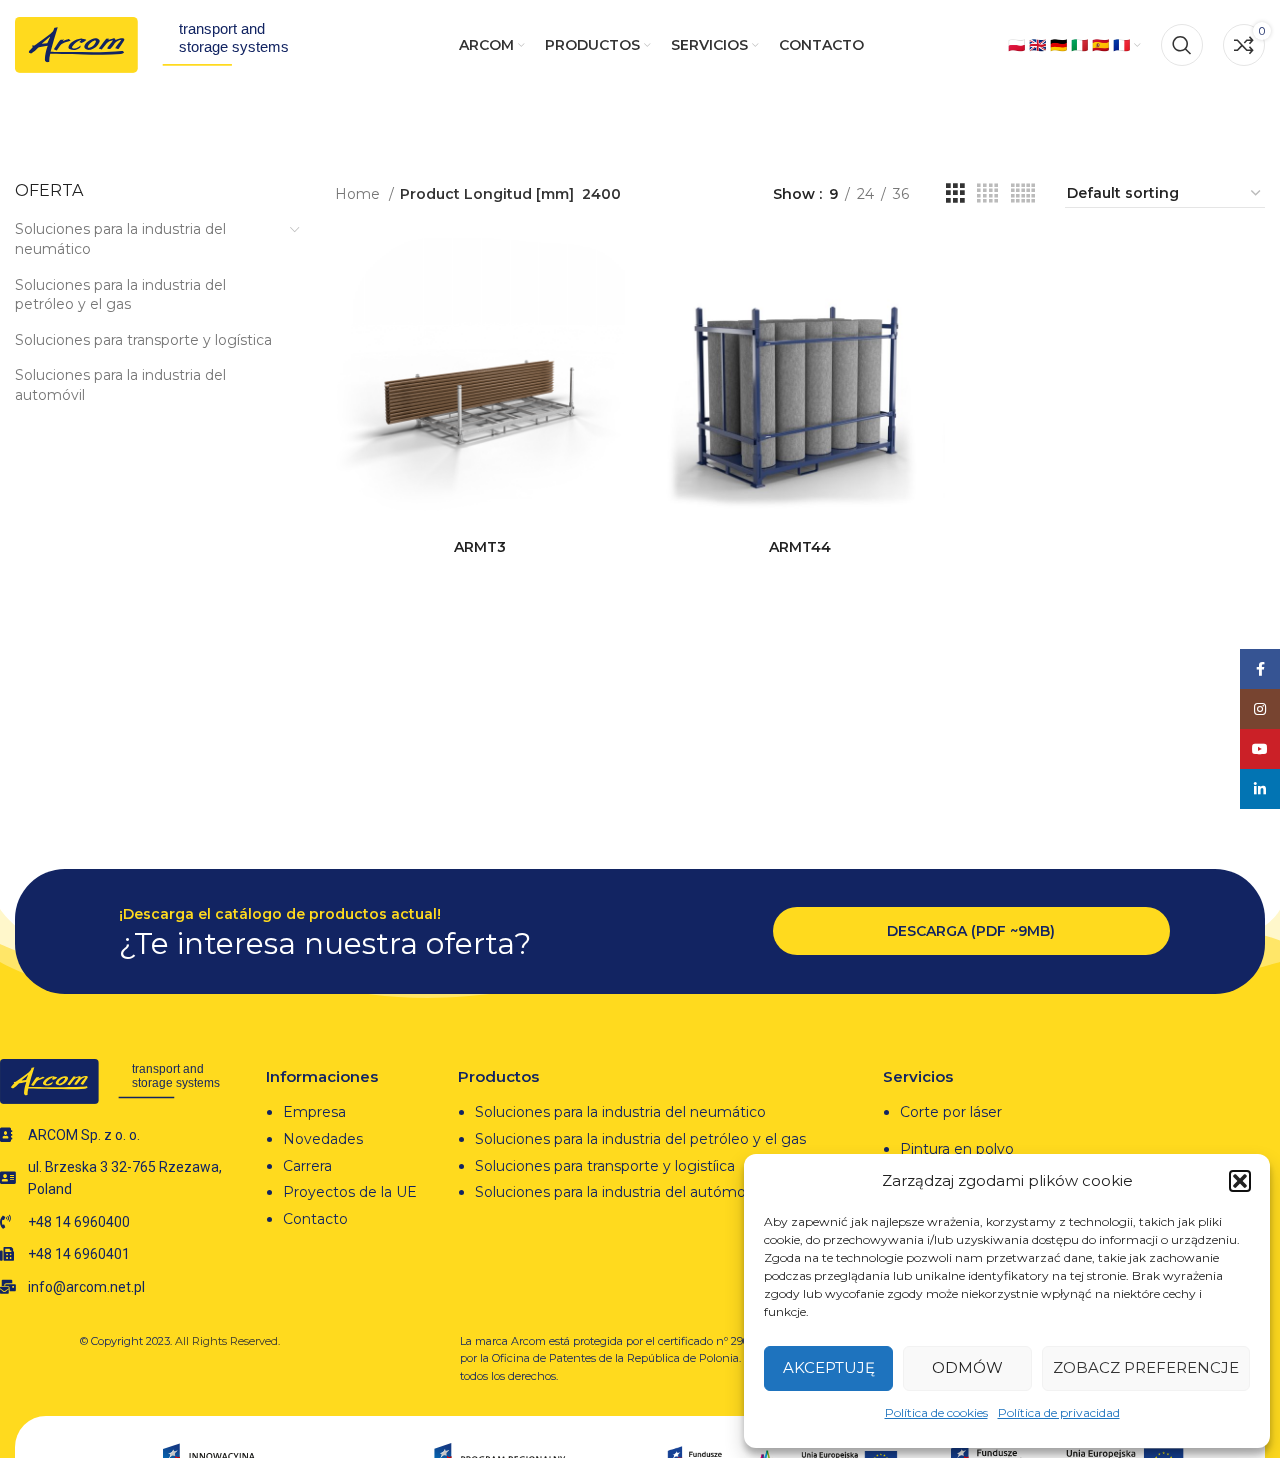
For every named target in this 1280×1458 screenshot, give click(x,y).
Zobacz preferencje (1146, 1367)
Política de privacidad (1059, 1412)
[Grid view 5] (1023, 193)
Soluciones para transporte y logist (594, 1166)
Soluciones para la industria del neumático (120, 239)
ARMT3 (480, 547)
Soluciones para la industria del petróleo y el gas (120, 295)
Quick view (610, 315)
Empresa (314, 1112)
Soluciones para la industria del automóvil (120, 385)
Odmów (967, 1367)
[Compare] (610, 270)
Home (359, 194)
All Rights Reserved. (227, 1341)
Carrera (307, 1166)
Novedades (323, 1139)
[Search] (1182, 45)
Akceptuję (829, 1367)
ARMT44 (800, 547)
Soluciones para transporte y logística (143, 340)
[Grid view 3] (955, 193)
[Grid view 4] (987, 193)
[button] (1240, 1181)
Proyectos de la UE (350, 1192)
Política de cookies (936, 1412)
